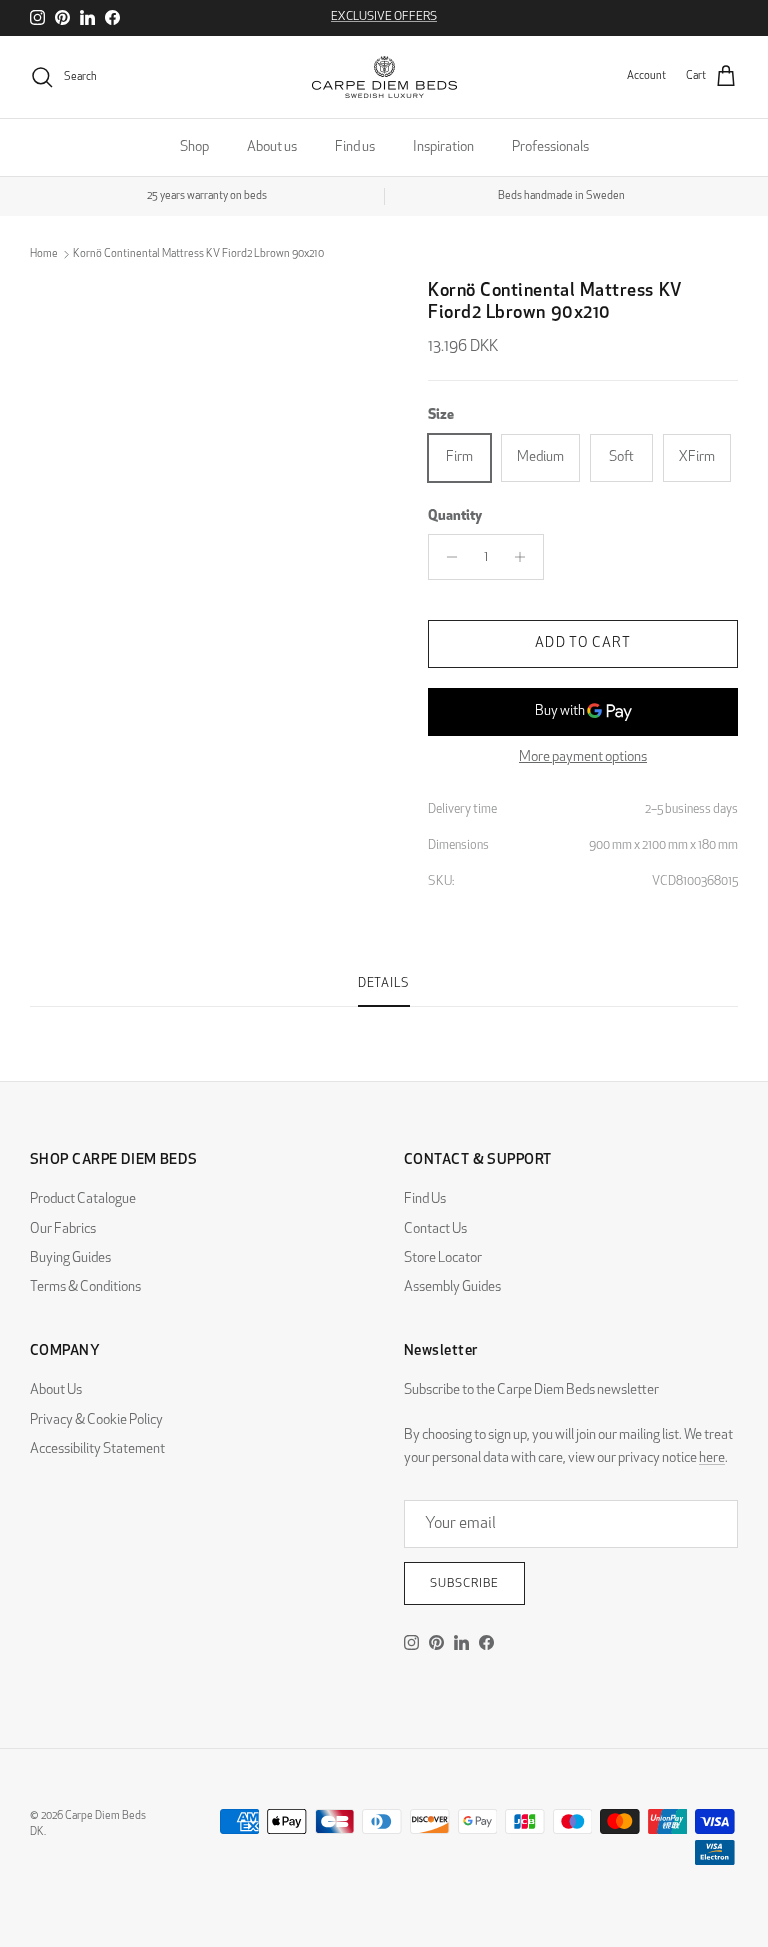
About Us (56, 1390)
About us (272, 147)
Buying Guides (70, 1258)
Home (44, 254)
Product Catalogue (83, 1199)
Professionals (550, 147)
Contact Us (435, 1229)
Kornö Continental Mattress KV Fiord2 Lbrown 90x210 (198, 254)
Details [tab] (384, 984)
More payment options (583, 757)
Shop (194, 147)
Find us (355, 147)
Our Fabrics (63, 1229)
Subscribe (464, 1584)
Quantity (455, 516)
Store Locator (443, 1258)
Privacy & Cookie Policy (96, 1420)
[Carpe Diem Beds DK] (384, 77)
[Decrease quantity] (446, 557)
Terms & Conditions (85, 1287)
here (712, 1458)
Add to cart (582, 643)
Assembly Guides (452, 1287)
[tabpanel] (384, 1019)
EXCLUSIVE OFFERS (384, 17)
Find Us (425, 1199)
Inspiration (443, 147)
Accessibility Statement (97, 1449)
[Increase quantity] (525, 557)
